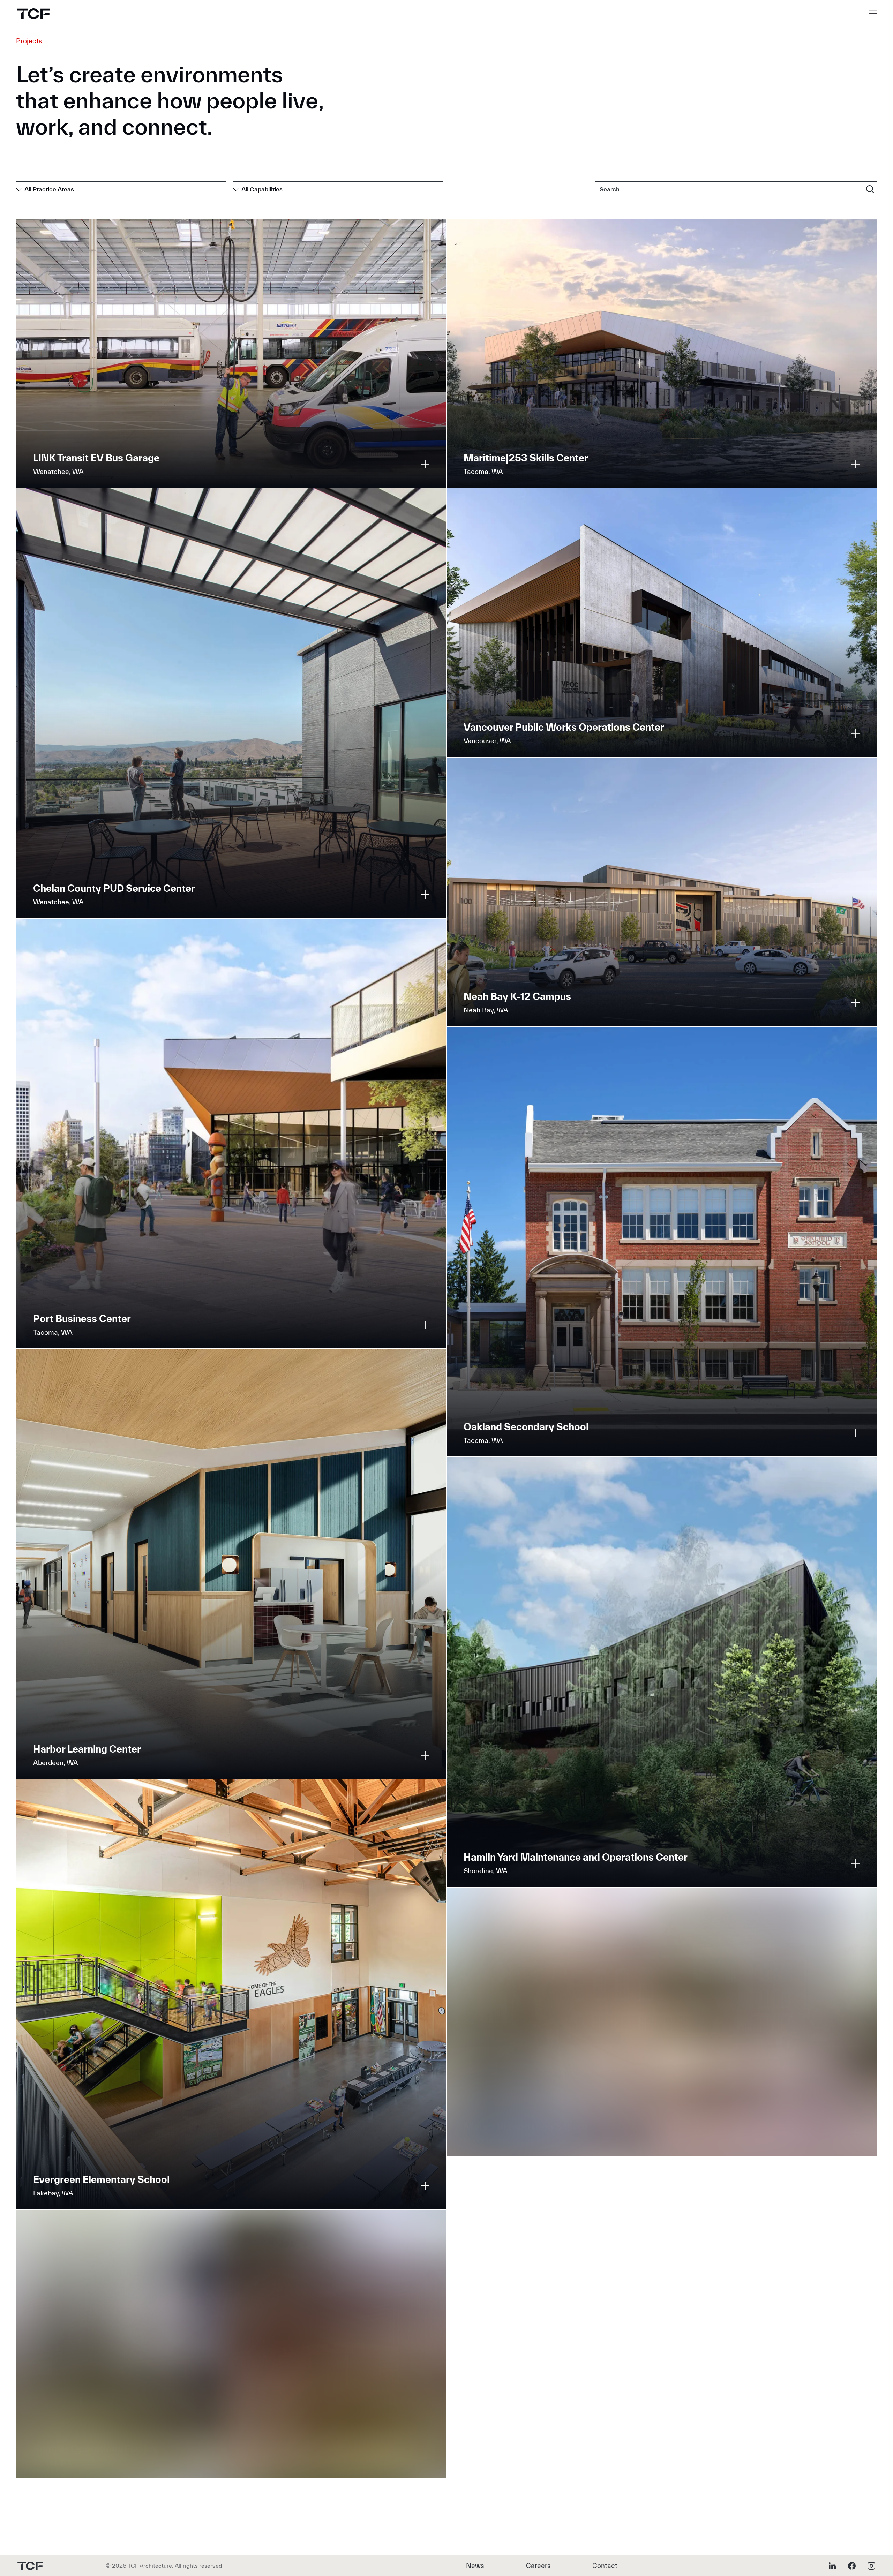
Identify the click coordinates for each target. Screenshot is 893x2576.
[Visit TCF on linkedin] (832, 2566)
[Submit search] (870, 189)
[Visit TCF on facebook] (852, 2566)
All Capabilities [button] (262, 189)
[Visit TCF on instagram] (871, 2566)
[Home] (33, 14)
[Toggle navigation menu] (873, 12)
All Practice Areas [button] (49, 189)
